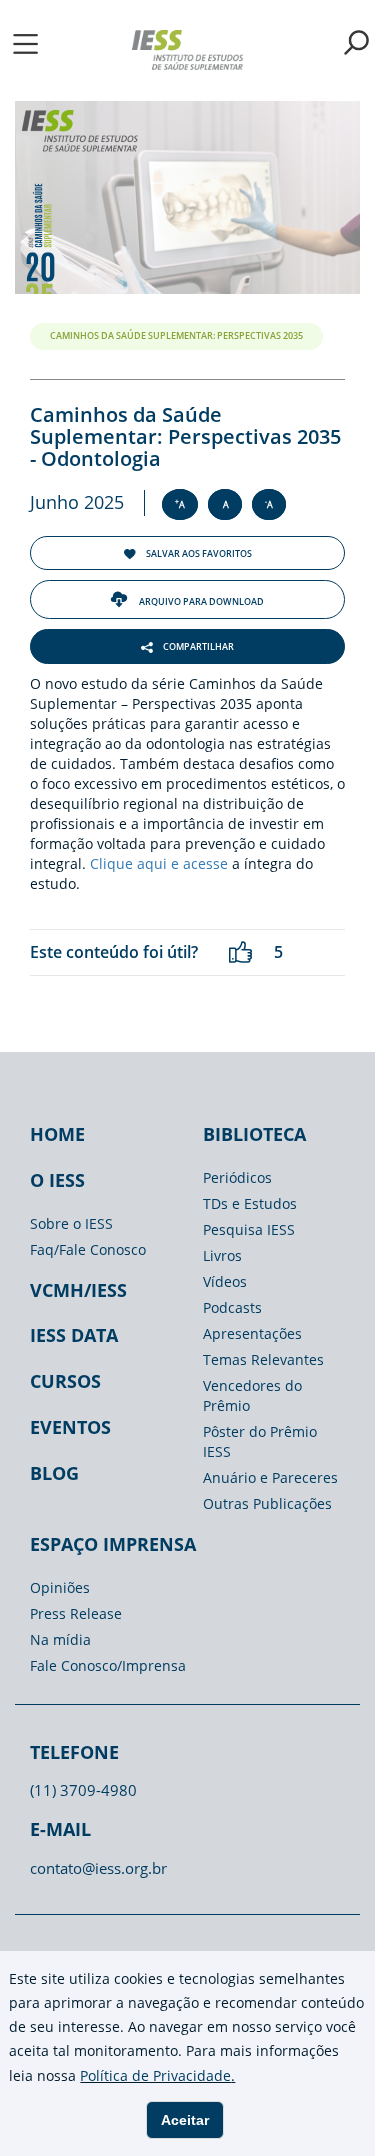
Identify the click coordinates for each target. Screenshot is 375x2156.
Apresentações (252, 1333)
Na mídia (60, 1639)
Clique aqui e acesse (159, 863)
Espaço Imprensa (113, 1544)
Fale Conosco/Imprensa (108, 1665)
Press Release (76, 1613)
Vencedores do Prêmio (252, 1395)
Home (57, 1134)
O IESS (57, 1180)
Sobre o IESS (71, 1223)
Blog (54, 1473)
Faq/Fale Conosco (88, 1249)
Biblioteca (254, 1134)
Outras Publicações (267, 1503)
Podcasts (232, 1307)
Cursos (65, 1381)
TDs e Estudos (250, 1203)
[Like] (240, 952)
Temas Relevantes (263, 1359)
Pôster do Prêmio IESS (260, 1441)
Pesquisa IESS (249, 1229)
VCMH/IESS (78, 1290)
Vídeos (225, 1281)
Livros (222, 1255)
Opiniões (60, 1587)
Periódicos (237, 1177)
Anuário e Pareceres (270, 1477)
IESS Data (74, 1335)
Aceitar (185, 2120)
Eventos (70, 1427)
